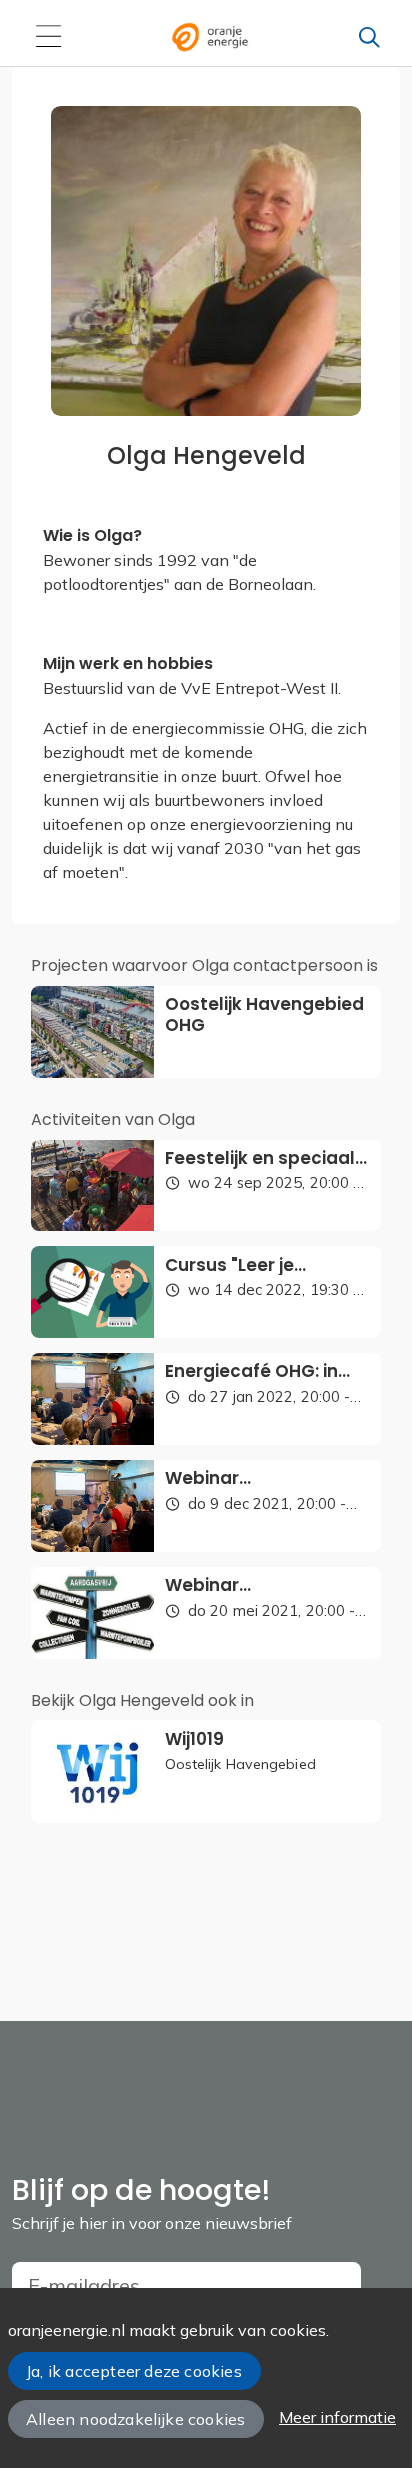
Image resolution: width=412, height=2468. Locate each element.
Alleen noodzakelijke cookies (135, 2419)
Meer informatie (337, 2417)
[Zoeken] (369, 37)
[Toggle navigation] (48, 37)
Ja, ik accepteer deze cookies (134, 2371)
